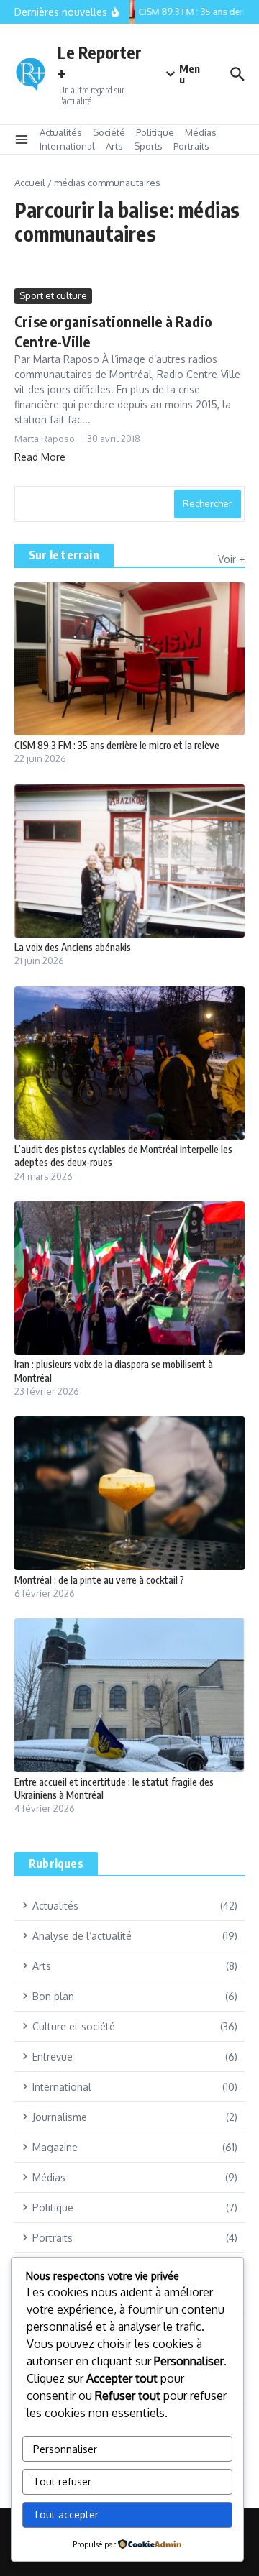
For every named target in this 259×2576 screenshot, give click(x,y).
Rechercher (208, 503)
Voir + (231, 559)
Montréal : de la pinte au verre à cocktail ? (99, 1580)
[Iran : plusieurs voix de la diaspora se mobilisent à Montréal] (129, 1278)
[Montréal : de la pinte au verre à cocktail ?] (129, 1493)
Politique (155, 132)
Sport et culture (53, 295)
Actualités (61, 132)
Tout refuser (62, 2481)
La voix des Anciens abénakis (73, 947)
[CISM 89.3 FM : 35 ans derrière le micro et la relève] (129, 659)
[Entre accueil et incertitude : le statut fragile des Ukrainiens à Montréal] (129, 1695)
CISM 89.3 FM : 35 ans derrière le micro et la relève (117, 745)
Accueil (30, 183)
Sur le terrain (64, 555)
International (67, 146)
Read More (40, 457)
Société (109, 132)
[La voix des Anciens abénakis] (129, 861)
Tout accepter (66, 2515)
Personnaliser (65, 2449)
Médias (201, 132)
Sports (148, 146)
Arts (114, 146)
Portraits (191, 146)
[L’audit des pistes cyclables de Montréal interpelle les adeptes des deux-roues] (129, 1063)
